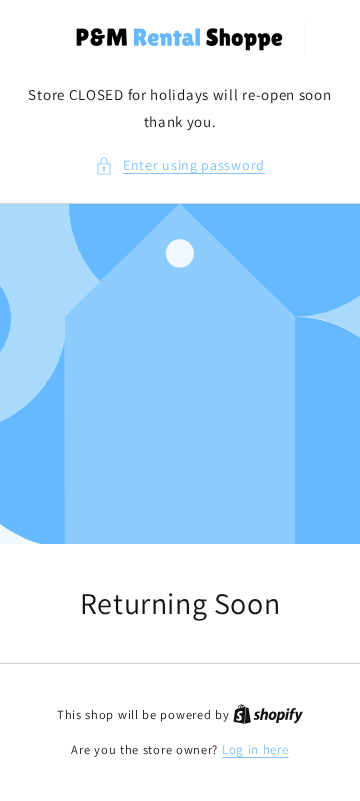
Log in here (255, 749)
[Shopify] (268, 714)
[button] (180, 165)
